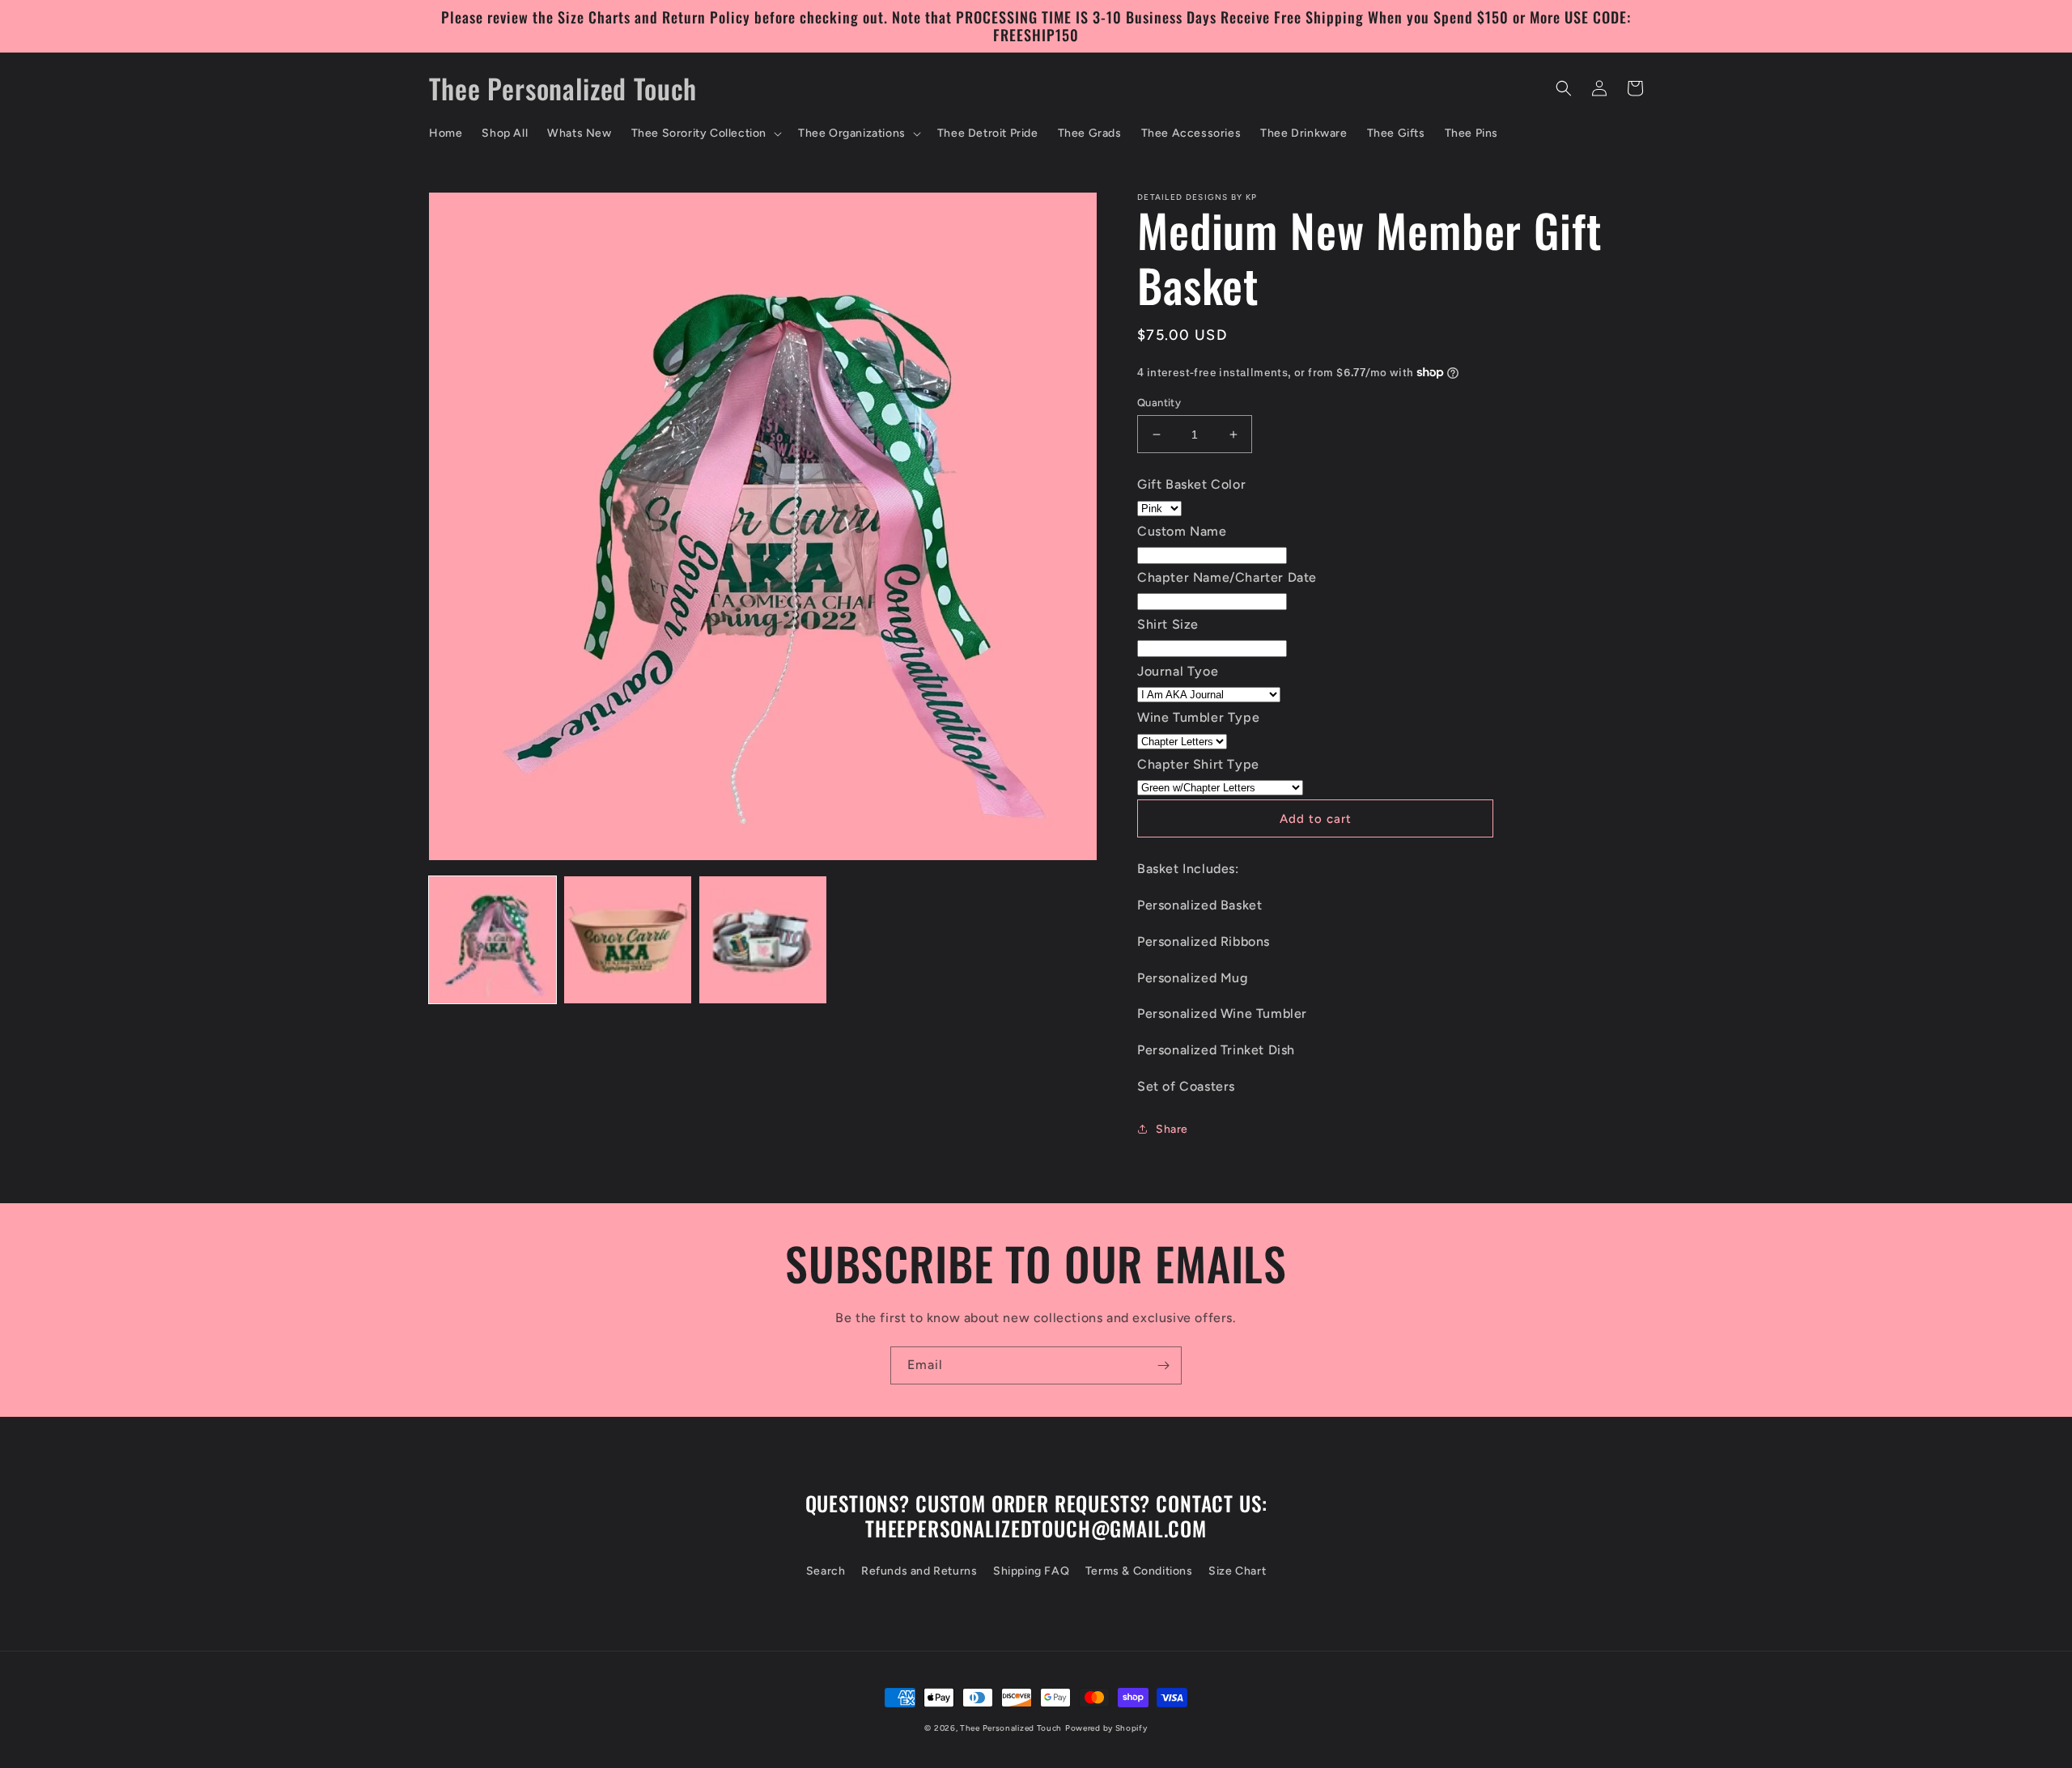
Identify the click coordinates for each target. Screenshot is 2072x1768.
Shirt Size (1168, 624)
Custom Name (1182, 531)
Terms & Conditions (1139, 1571)
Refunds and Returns (919, 1571)
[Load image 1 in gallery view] (493, 940)
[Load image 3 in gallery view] (763, 940)
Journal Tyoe (1178, 671)
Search (826, 1571)
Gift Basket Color (1191, 484)
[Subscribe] (1163, 1365)
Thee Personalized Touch (1011, 1728)
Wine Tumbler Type (1198, 717)
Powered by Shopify (1106, 1728)
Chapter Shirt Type (1198, 764)
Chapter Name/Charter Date (1227, 577)
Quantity (1159, 403)
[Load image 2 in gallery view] (628, 940)
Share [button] (1172, 1129)
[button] (705, 134)
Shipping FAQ (1031, 1571)
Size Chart (1237, 1571)
